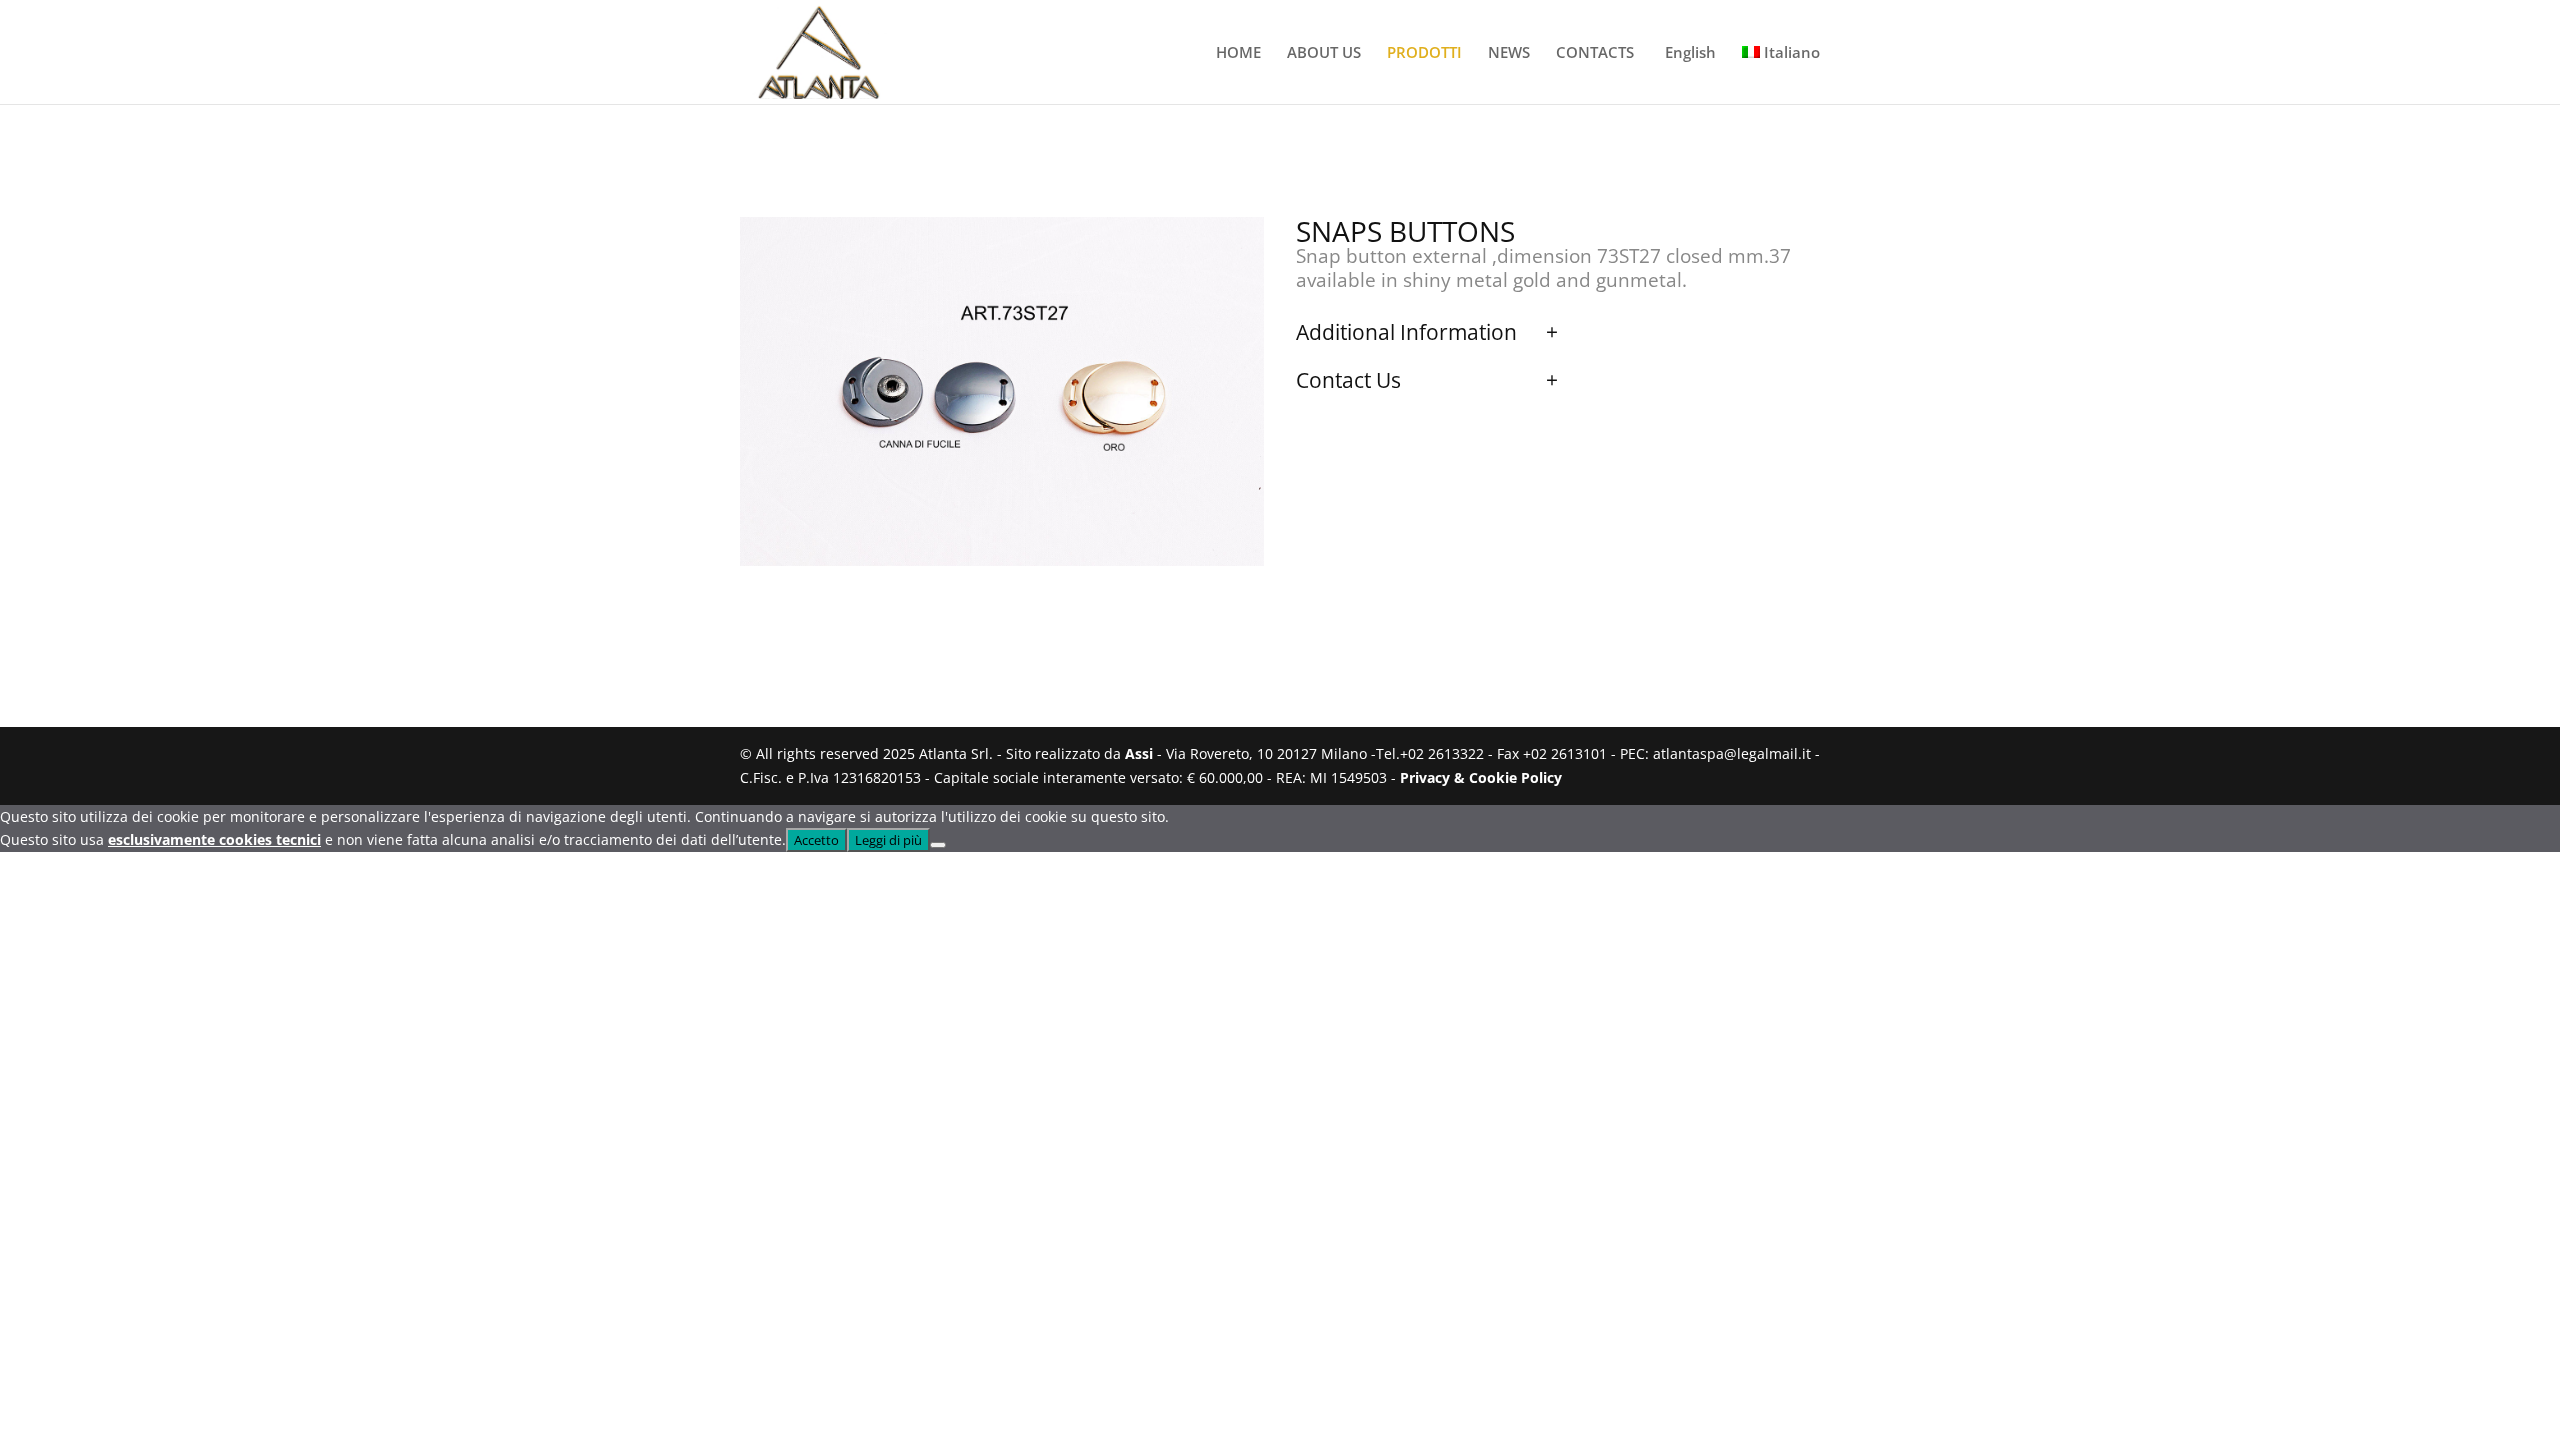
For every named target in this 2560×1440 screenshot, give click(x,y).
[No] (938, 845)
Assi (1139, 753)
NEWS (1509, 53)
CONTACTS (1595, 53)
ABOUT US (1324, 53)
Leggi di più (888, 840)
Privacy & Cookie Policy (1481, 777)
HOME (1238, 53)
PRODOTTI (1424, 53)
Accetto (816, 840)
